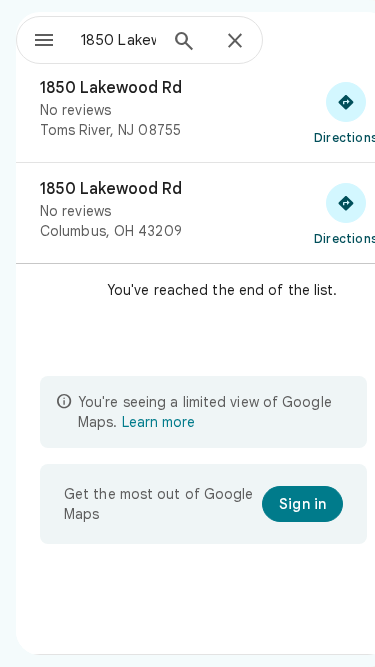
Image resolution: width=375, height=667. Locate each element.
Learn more (158, 422)
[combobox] (118, 40)
